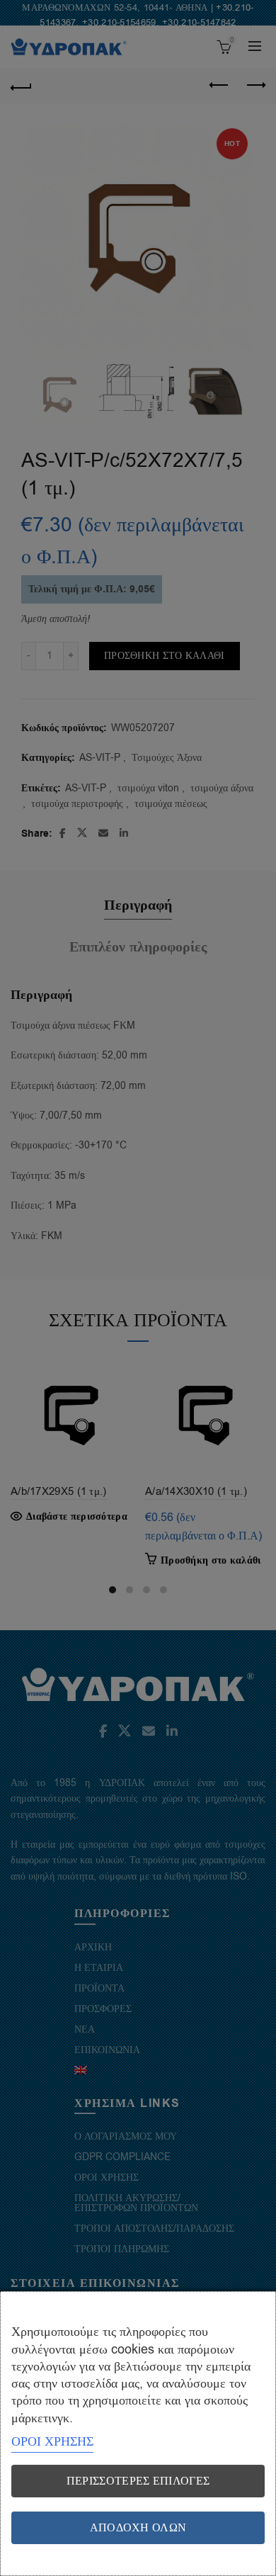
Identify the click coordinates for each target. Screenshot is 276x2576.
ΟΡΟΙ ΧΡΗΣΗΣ (52, 2441)
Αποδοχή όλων (138, 2528)
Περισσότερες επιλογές (138, 2481)
